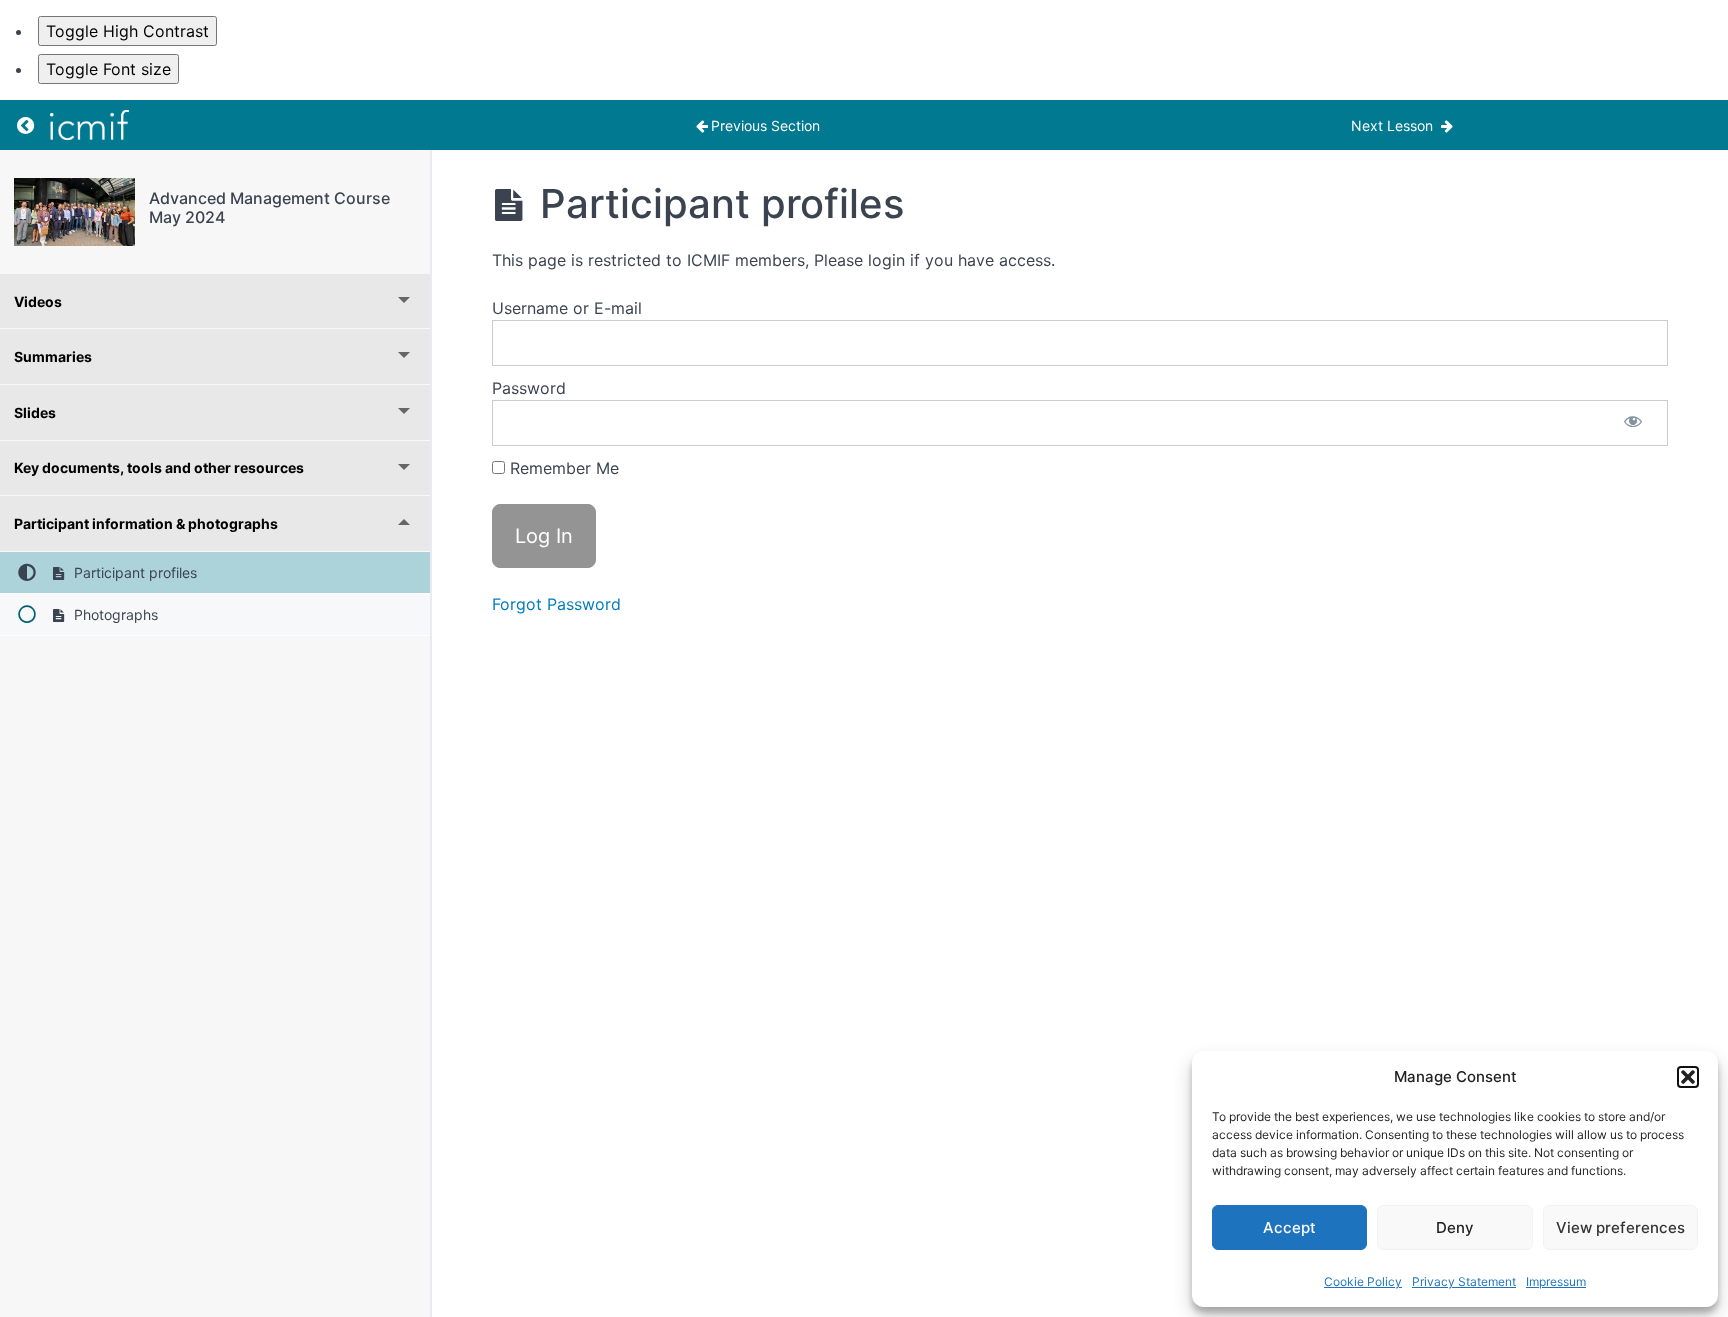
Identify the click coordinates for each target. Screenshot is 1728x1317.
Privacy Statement (1464, 1281)
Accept (1289, 1227)
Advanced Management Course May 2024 (269, 207)
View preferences (1620, 1227)
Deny (1455, 1227)
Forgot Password (556, 604)
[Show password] (1633, 423)
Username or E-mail (567, 308)
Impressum (1556, 1281)
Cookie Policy (1363, 1281)
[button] (1688, 1077)
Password (529, 388)
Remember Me (562, 468)
